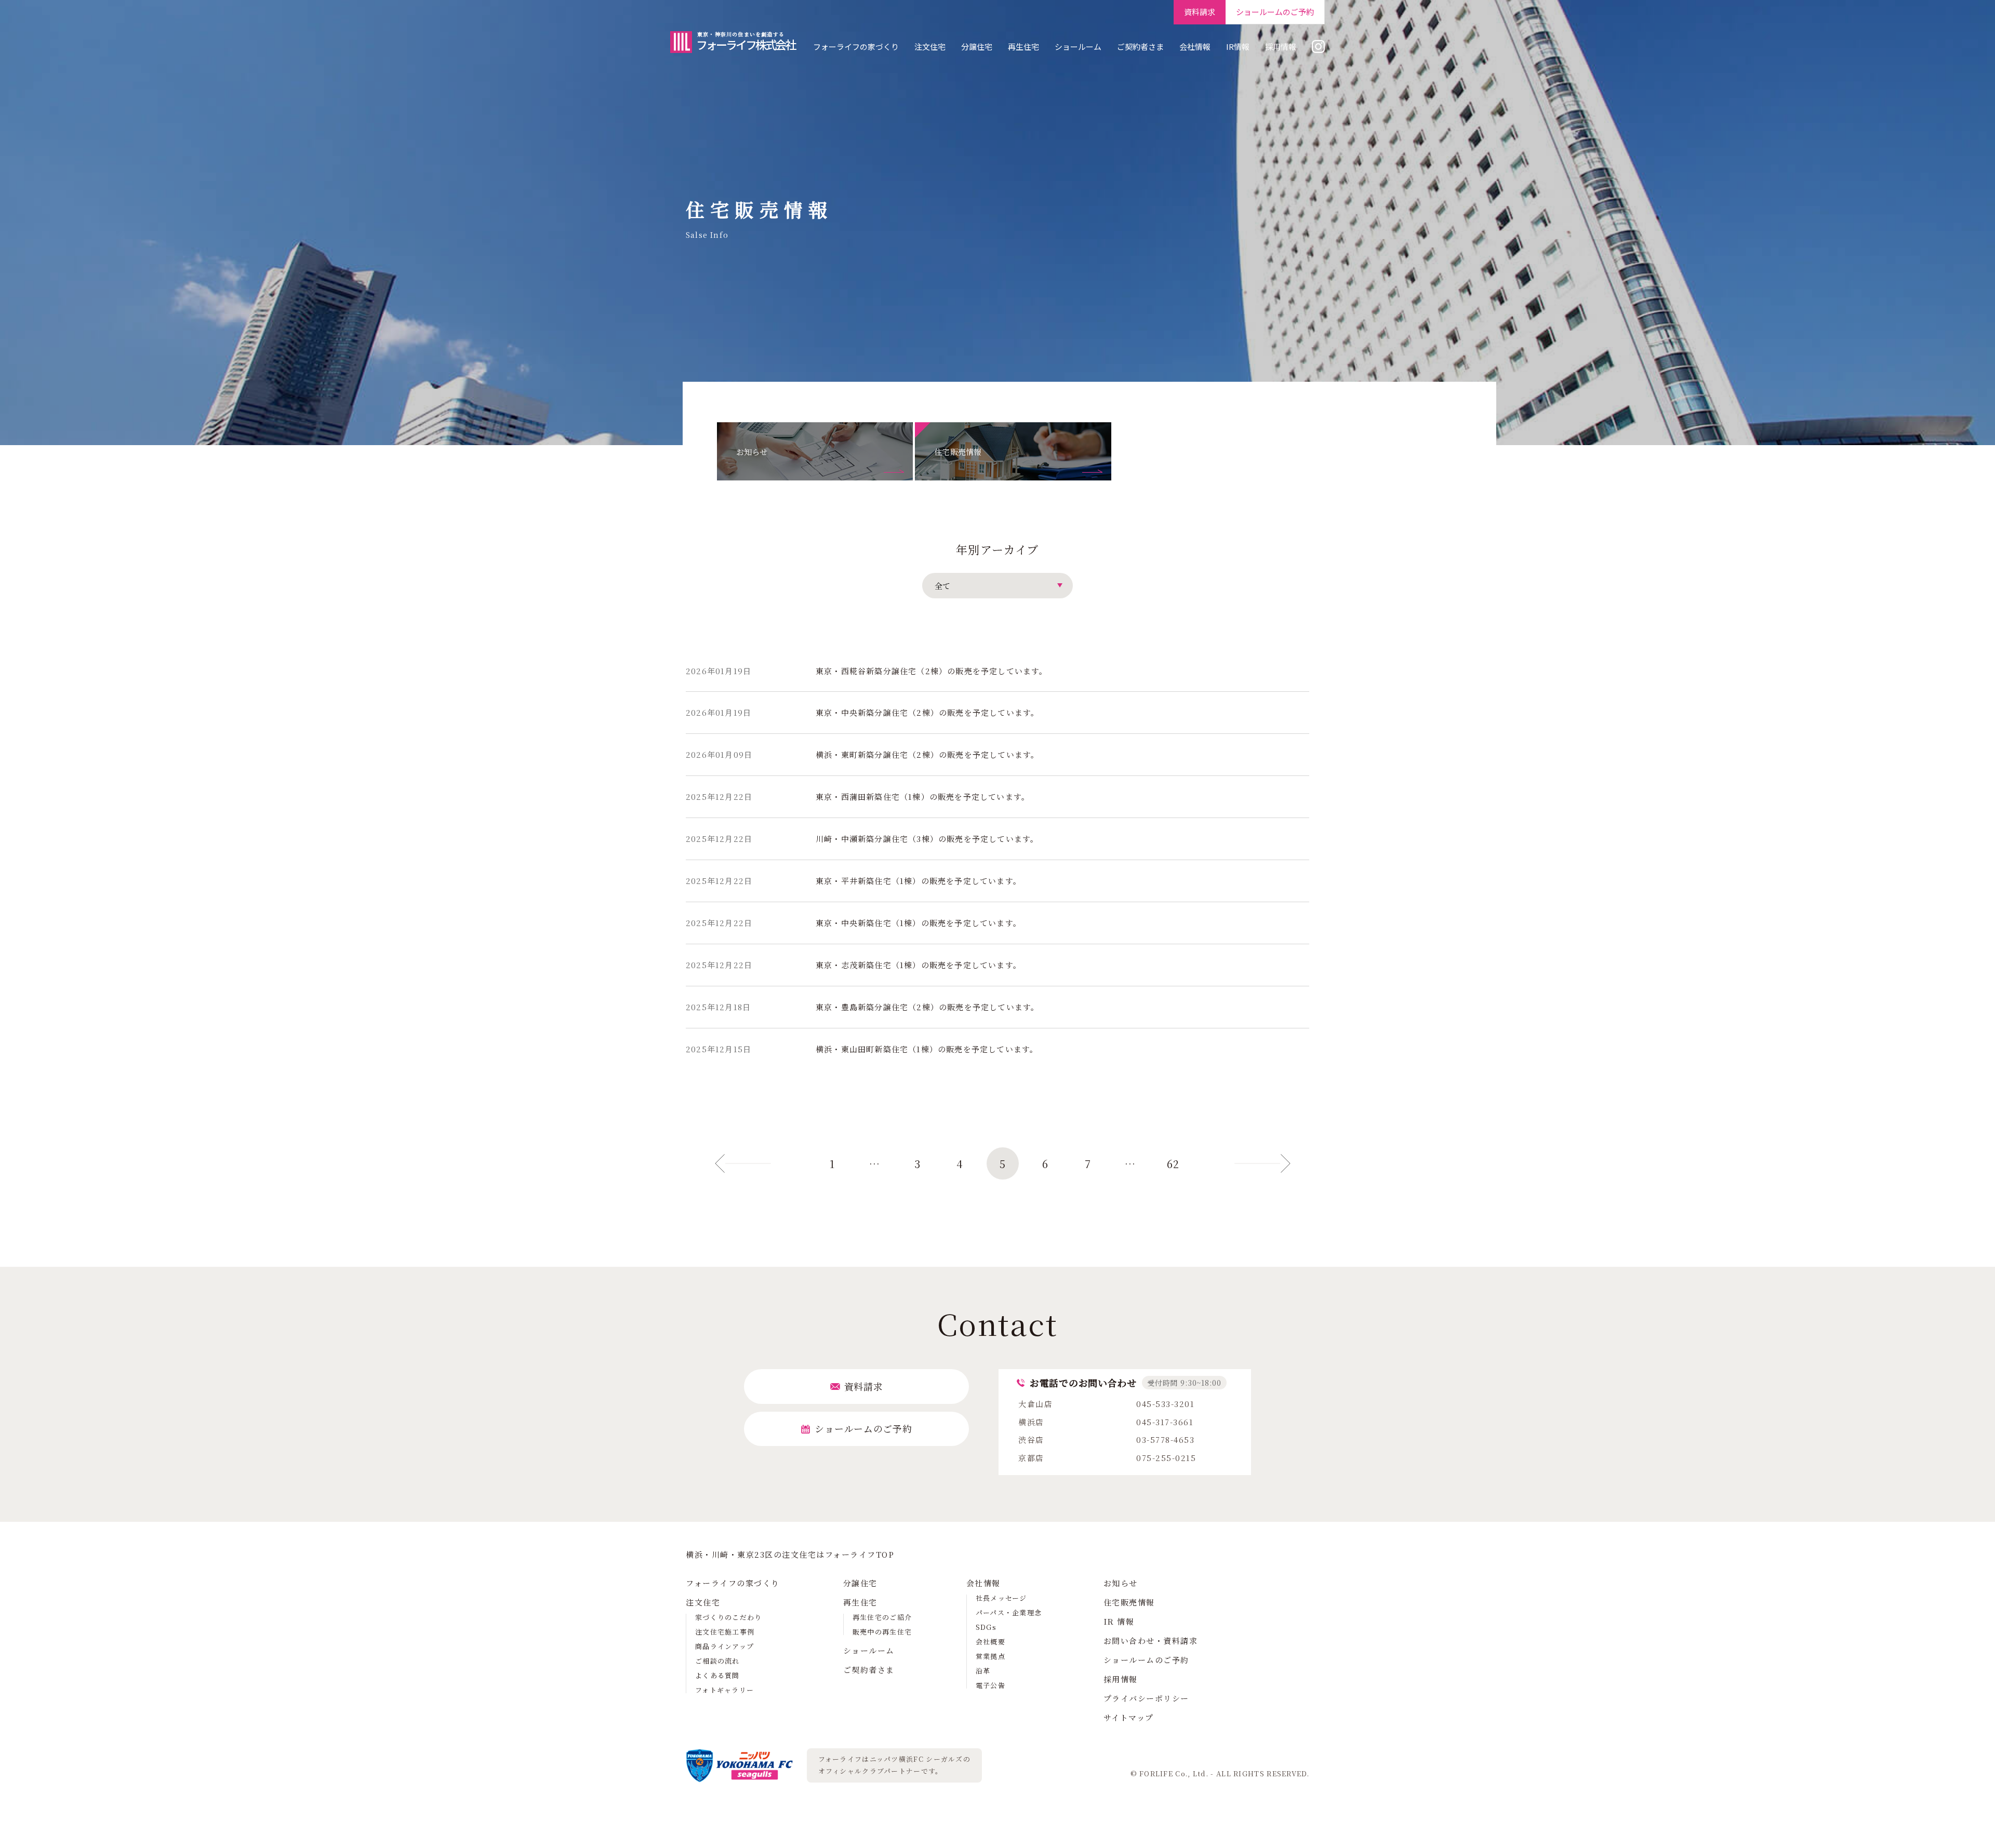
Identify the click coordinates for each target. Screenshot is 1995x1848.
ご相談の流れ (717, 1661)
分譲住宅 (977, 46)
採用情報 (1281, 46)
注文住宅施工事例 (725, 1632)
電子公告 (990, 1685)
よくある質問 (717, 1675)
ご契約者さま (1140, 46)
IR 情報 (1119, 1621)
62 (1173, 1164)
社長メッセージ (1001, 1598)
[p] (790, 1163)
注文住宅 (930, 46)
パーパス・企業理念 (1009, 1612)
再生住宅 (1023, 46)
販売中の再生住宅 (882, 1632)
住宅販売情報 (1129, 1602)
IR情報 (1238, 46)
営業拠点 (990, 1656)
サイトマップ (1129, 1717)
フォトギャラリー (724, 1690)
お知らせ (1121, 1583)
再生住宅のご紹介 (882, 1617)
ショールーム (1078, 46)
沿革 (983, 1671)
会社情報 (1195, 46)
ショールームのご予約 (1146, 1660)
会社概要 (990, 1642)
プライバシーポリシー (1146, 1698)
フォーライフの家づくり (856, 46)
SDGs (986, 1627)
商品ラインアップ (724, 1646)
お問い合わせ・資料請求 (1151, 1641)
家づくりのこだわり (729, 1617)
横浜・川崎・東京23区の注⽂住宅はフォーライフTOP (790, 1554)
